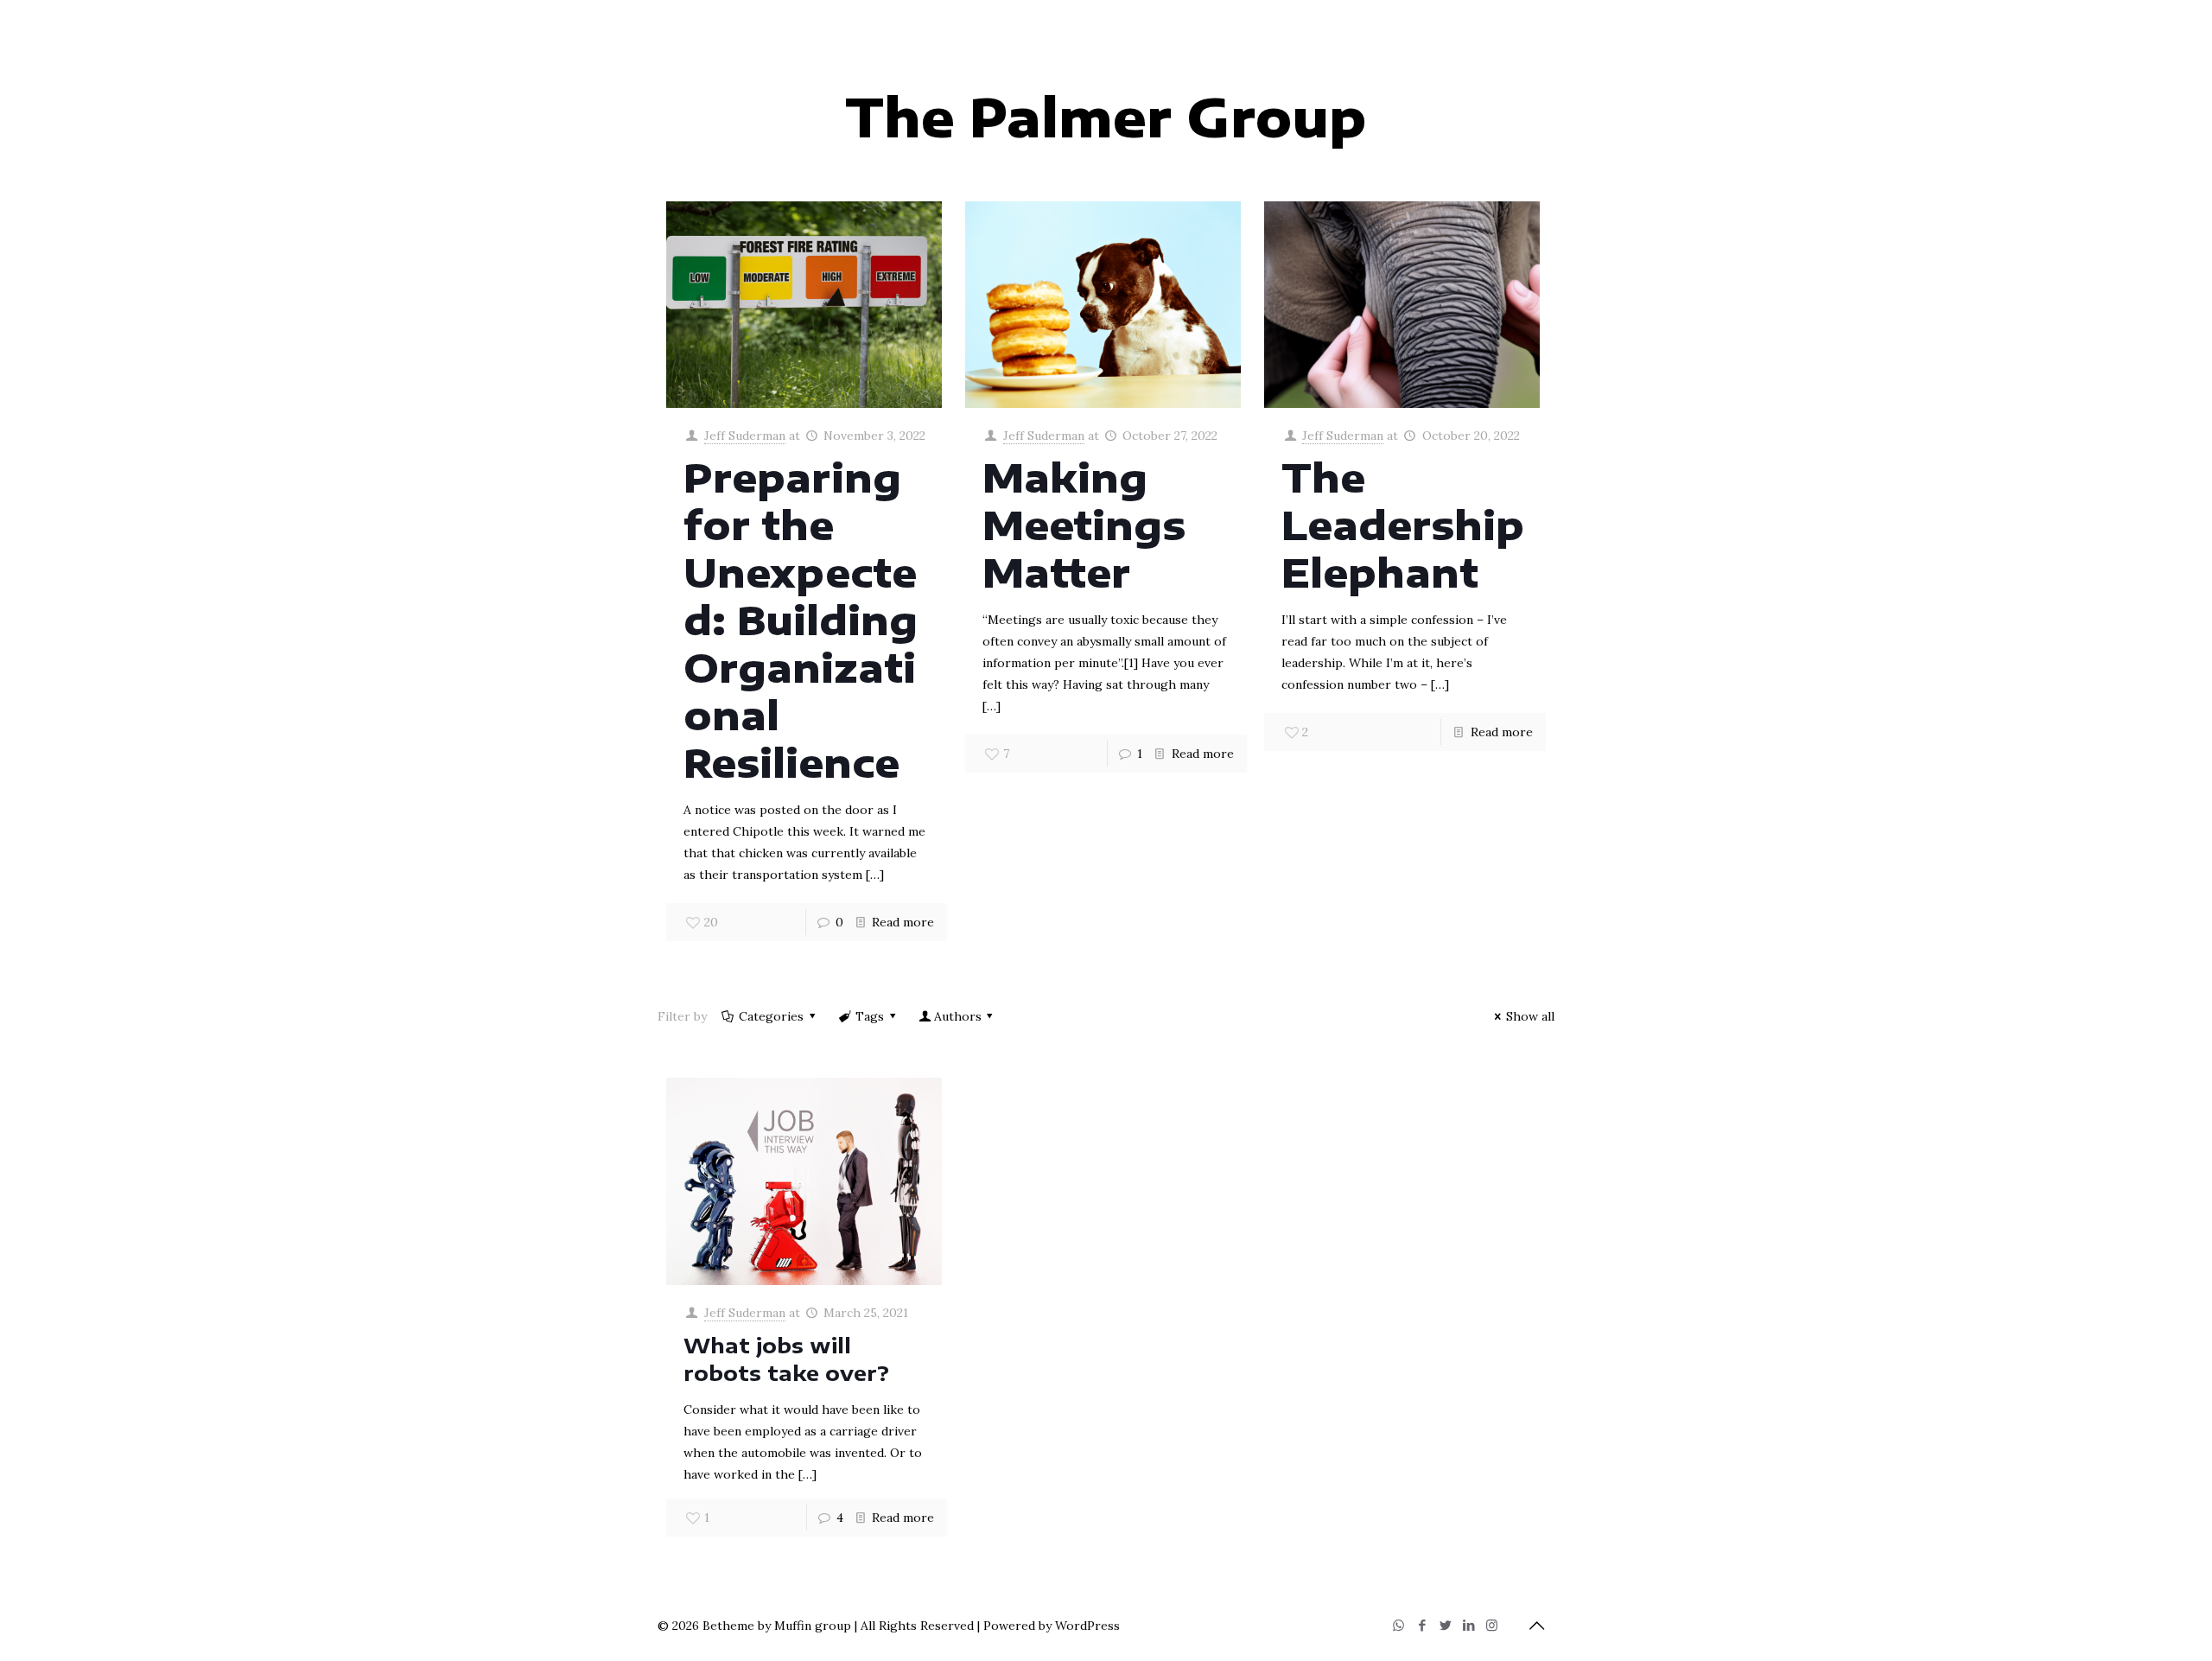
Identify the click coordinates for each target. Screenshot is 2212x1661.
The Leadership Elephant (1403, 525)
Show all (1530, 1016)
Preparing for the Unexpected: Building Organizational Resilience (801, 620)
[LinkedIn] (1468, 1625)
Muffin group (813, 1626)
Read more (903, 922)
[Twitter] (1445, 1625)
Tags (870, 1016)
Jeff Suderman (745, 436)
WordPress (1087, 1626)
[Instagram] (1492, 1625)
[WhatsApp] (1398, 1625)
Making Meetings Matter (1084, 525)
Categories (771, 1016)
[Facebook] (1422, 1625)
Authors (958, 1016)
